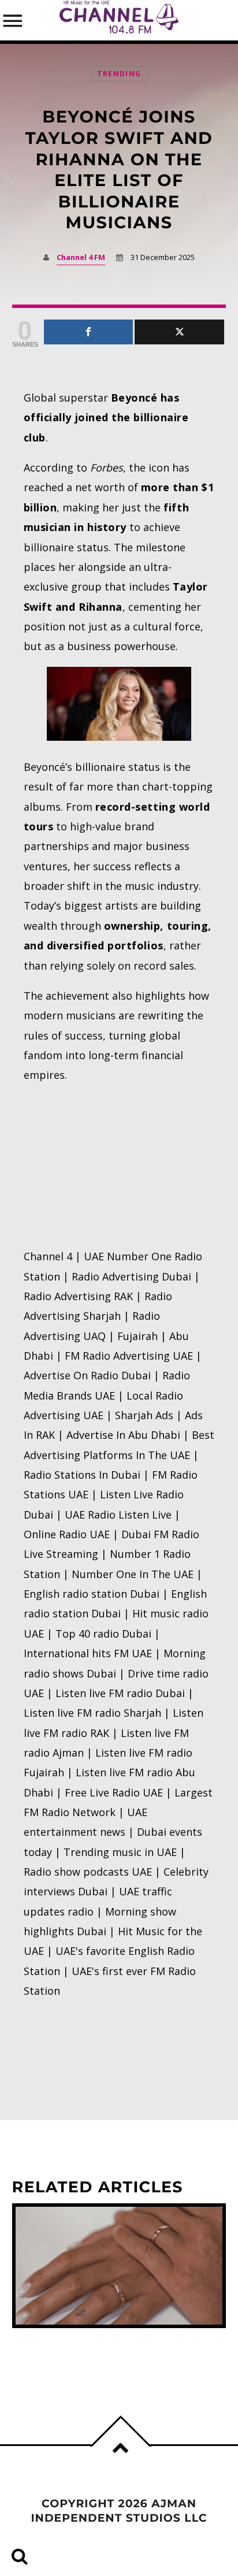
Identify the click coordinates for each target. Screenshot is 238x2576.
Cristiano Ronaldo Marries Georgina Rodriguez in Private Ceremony (105, 2355)
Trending (119, 74)
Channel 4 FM (81, 257)
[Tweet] (179, 332)
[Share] (89, 332)
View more (119, 2266)
